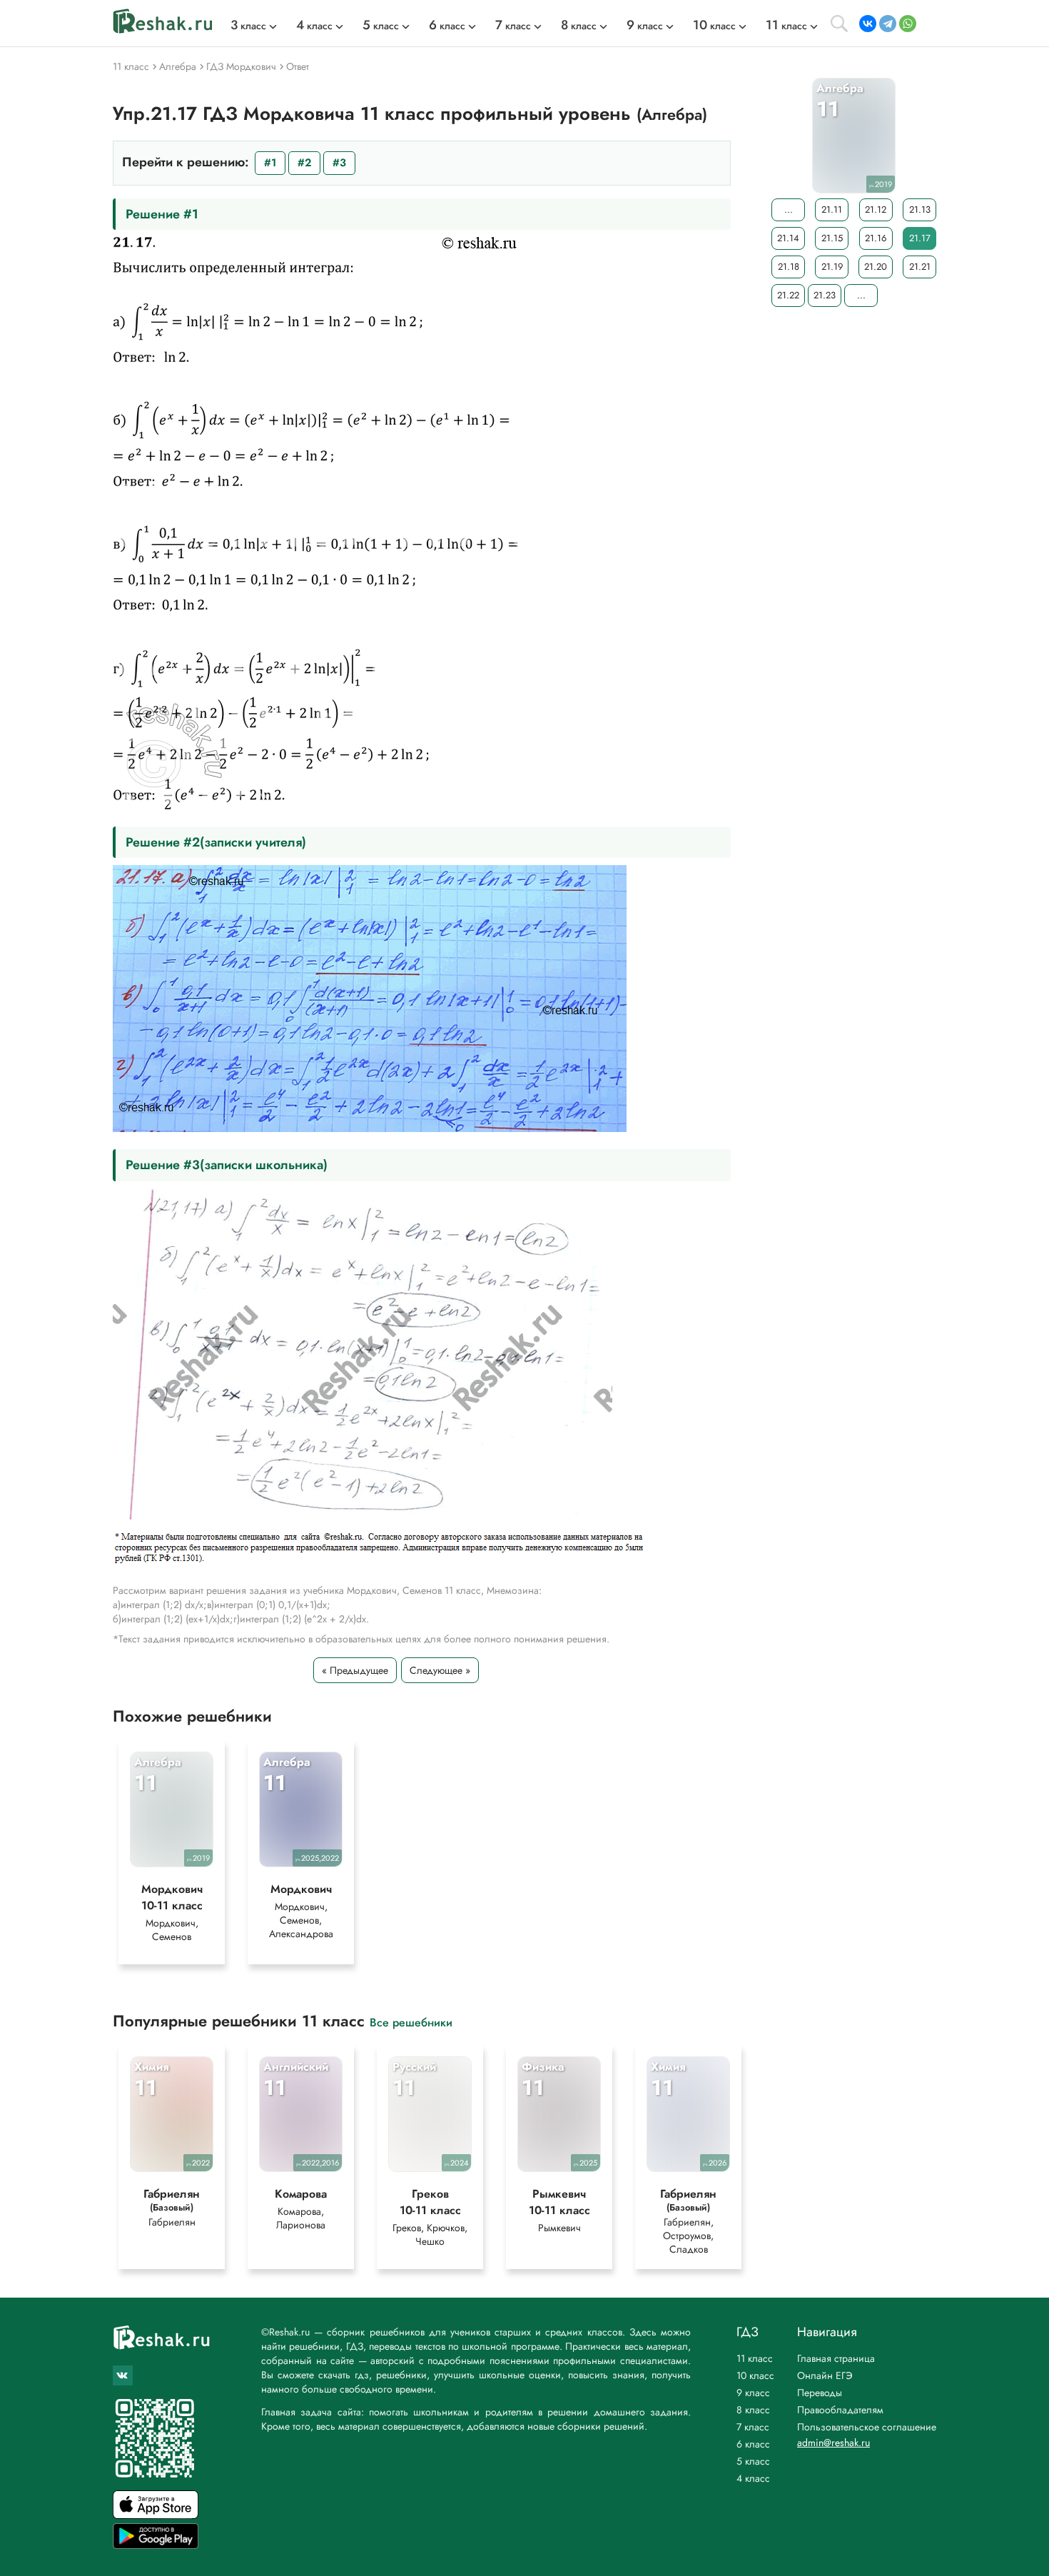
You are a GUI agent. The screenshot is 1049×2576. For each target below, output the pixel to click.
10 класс (755, 2375)
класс (248, 26)
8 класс (753, 2410)
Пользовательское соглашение (867, 2427)
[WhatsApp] (908, 24)
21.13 (920, 209)
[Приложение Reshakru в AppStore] (156, 2515)
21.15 (832, 238)
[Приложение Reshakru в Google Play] (156, 2545)
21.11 (832, 209)
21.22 (788, 295)
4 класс (753, 2478)
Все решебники (411, 2022)
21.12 (876, 209)
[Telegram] (888, 24)
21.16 (876, 238)
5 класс (753, 2461)
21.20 (876, 267)
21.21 (920, 267)
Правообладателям (840, 2410)
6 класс (753, 2444)
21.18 (789, 267)
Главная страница (836, 2358)
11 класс (755, 2358)
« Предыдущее (355, 1670)
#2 (304, 163)
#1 (270, 163)
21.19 (832, 267)
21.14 (788, 238)
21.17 (920, 238)
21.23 (825, 295)
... (789, 209)
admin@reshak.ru (833, 2443)
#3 (339, 163)
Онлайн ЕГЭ (825, 2375)
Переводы (820, 2393)
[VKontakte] (868, 24)
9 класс (753, 2393)
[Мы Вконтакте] (123, 2375)
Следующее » (440, 1670)
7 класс (753, 2427)
